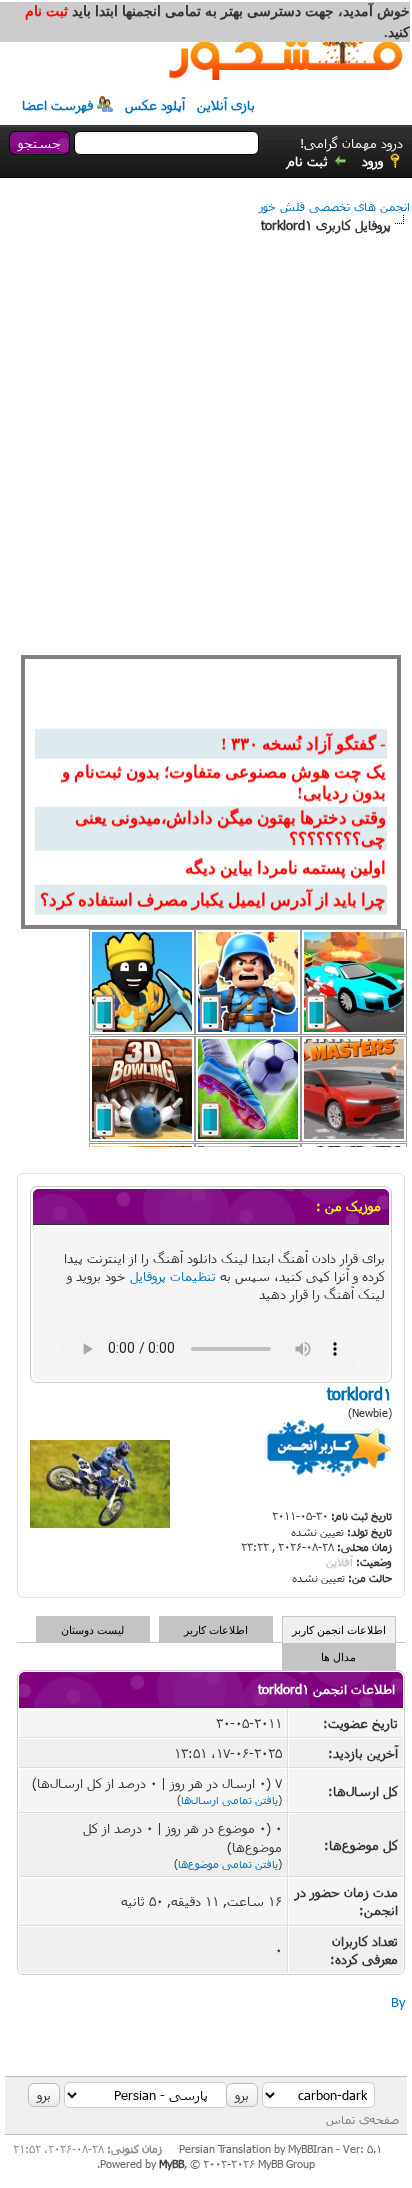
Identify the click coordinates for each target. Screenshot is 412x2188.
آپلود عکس (155, 105)
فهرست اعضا (57, 105)
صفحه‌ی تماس (362, 2119)
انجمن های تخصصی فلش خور (334, 206)
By (398, 2002)
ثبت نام (307, 161)
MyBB (171, 2163)
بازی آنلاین (226, 105)
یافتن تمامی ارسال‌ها (229, 1799)
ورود (372, 161)
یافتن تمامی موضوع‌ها (228, 1863)
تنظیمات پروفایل (173, 1276)
